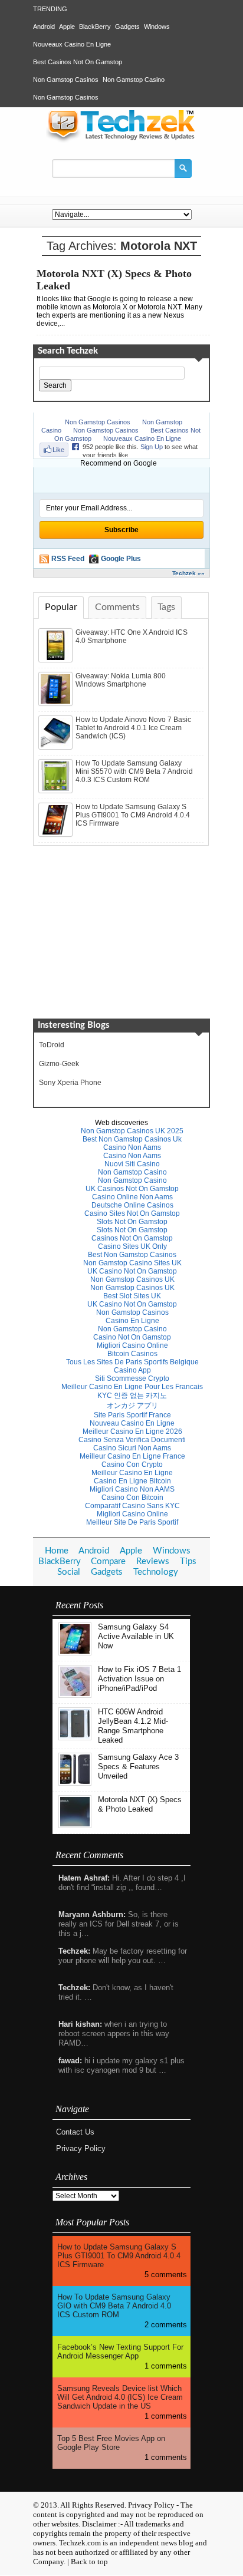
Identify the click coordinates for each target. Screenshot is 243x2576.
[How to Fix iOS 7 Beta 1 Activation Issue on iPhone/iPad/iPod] (75, 1695)
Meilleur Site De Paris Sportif (132, 1522)
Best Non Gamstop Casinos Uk (132, 1139)
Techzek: (74, 1951)
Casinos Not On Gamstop (132, 1238)
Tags (166, 607)
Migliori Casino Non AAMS (132, 1489)
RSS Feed (68, 559)
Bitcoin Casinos (132, 1354)
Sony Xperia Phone (70, 1083)
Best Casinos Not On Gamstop (78, 62)
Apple (67, 27)
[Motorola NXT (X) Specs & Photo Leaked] (75, 1825)
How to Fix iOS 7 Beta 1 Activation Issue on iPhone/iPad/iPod (139, 1679)
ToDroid (52, 1045)
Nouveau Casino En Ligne (132, 1423)
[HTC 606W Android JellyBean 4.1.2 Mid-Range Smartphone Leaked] (75, 1738)
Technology (156, 1572)
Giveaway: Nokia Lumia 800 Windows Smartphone (121, 680)
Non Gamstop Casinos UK (132, 1279)
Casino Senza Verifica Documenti (132, 1440)
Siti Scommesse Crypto (132, 1378)
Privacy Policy (81, 2148)
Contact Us (75, 2132)
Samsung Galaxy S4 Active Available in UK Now (136, 1636)
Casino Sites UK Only (132, 1246)
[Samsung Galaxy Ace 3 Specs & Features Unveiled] (75, 1783)
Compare (108, 1561)
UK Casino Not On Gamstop (132, 1271)
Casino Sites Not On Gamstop (132, 1213)
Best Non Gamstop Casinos (132, 1255)
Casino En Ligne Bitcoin (132, 1481)
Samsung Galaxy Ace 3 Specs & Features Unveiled (138, 1767)
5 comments (166, 2275)
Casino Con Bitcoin (132, 1498)
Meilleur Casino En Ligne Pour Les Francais (132, 1387)
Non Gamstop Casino (134, 80)
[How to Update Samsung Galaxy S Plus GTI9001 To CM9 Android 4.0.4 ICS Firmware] (57, 835)
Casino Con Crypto (132, 1465)
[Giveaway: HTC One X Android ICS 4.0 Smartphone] (57, 660)
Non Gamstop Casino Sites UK (132, 1263)
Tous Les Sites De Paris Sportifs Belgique (132, 1362)
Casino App (132, 1370)
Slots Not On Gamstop (132, 1222)
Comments (117, 607)
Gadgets (127, 27)
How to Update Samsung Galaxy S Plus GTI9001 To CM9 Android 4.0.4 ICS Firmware (133, 815)
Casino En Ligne (132, 1321)
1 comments (166, 2366)
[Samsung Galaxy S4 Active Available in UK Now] (75, 1653)
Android (44, 27)
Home (57, 1551)
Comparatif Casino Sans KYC (132, 1506)
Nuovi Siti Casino (132, 1164)
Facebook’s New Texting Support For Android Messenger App (120, 2351)
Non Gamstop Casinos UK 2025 (132, 1131)
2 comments (166, 2325)
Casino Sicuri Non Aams (132, 1448)
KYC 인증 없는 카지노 (132, 1396)
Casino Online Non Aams (132, 1197)
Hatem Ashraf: (84, 1878)
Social (69, 1572)
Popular (61, 607)
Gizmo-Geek (59, 1064)
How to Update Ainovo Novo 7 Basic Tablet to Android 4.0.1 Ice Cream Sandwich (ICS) (133, 728)
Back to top (89, 2562)
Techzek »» (188, 573)
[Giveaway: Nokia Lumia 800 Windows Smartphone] (57, 704)
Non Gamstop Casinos (66, 80)
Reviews (153, 1561)
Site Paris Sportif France (132, 1415)
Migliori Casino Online (132, 1345)
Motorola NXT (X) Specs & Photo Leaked (140, 1804)
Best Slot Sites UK (132, 1296)
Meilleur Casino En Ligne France (132, 1456)
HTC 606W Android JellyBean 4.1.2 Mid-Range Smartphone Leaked (133, 1726)
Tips (188, 1561)
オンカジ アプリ (132, 1406)
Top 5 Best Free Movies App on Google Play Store (111, 2443)
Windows (157, 27)
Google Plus (121, 559)
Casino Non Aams (132, 1147)
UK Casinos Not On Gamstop (132, 1189)
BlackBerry (95, 27)
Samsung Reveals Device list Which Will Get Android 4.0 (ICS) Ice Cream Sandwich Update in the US (120, 2397)
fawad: (70, 2061)
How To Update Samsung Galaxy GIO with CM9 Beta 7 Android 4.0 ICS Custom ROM (114, 2306)
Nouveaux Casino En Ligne (72, 44)
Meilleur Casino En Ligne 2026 (132, 1432)
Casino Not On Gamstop (132, 1337)
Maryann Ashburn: (92, 1914)
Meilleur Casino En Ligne (132, 1473)
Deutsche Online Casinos (132, 1205)
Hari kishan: (80, 2024)
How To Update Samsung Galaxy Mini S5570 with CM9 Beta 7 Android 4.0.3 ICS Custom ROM (134, 771)
